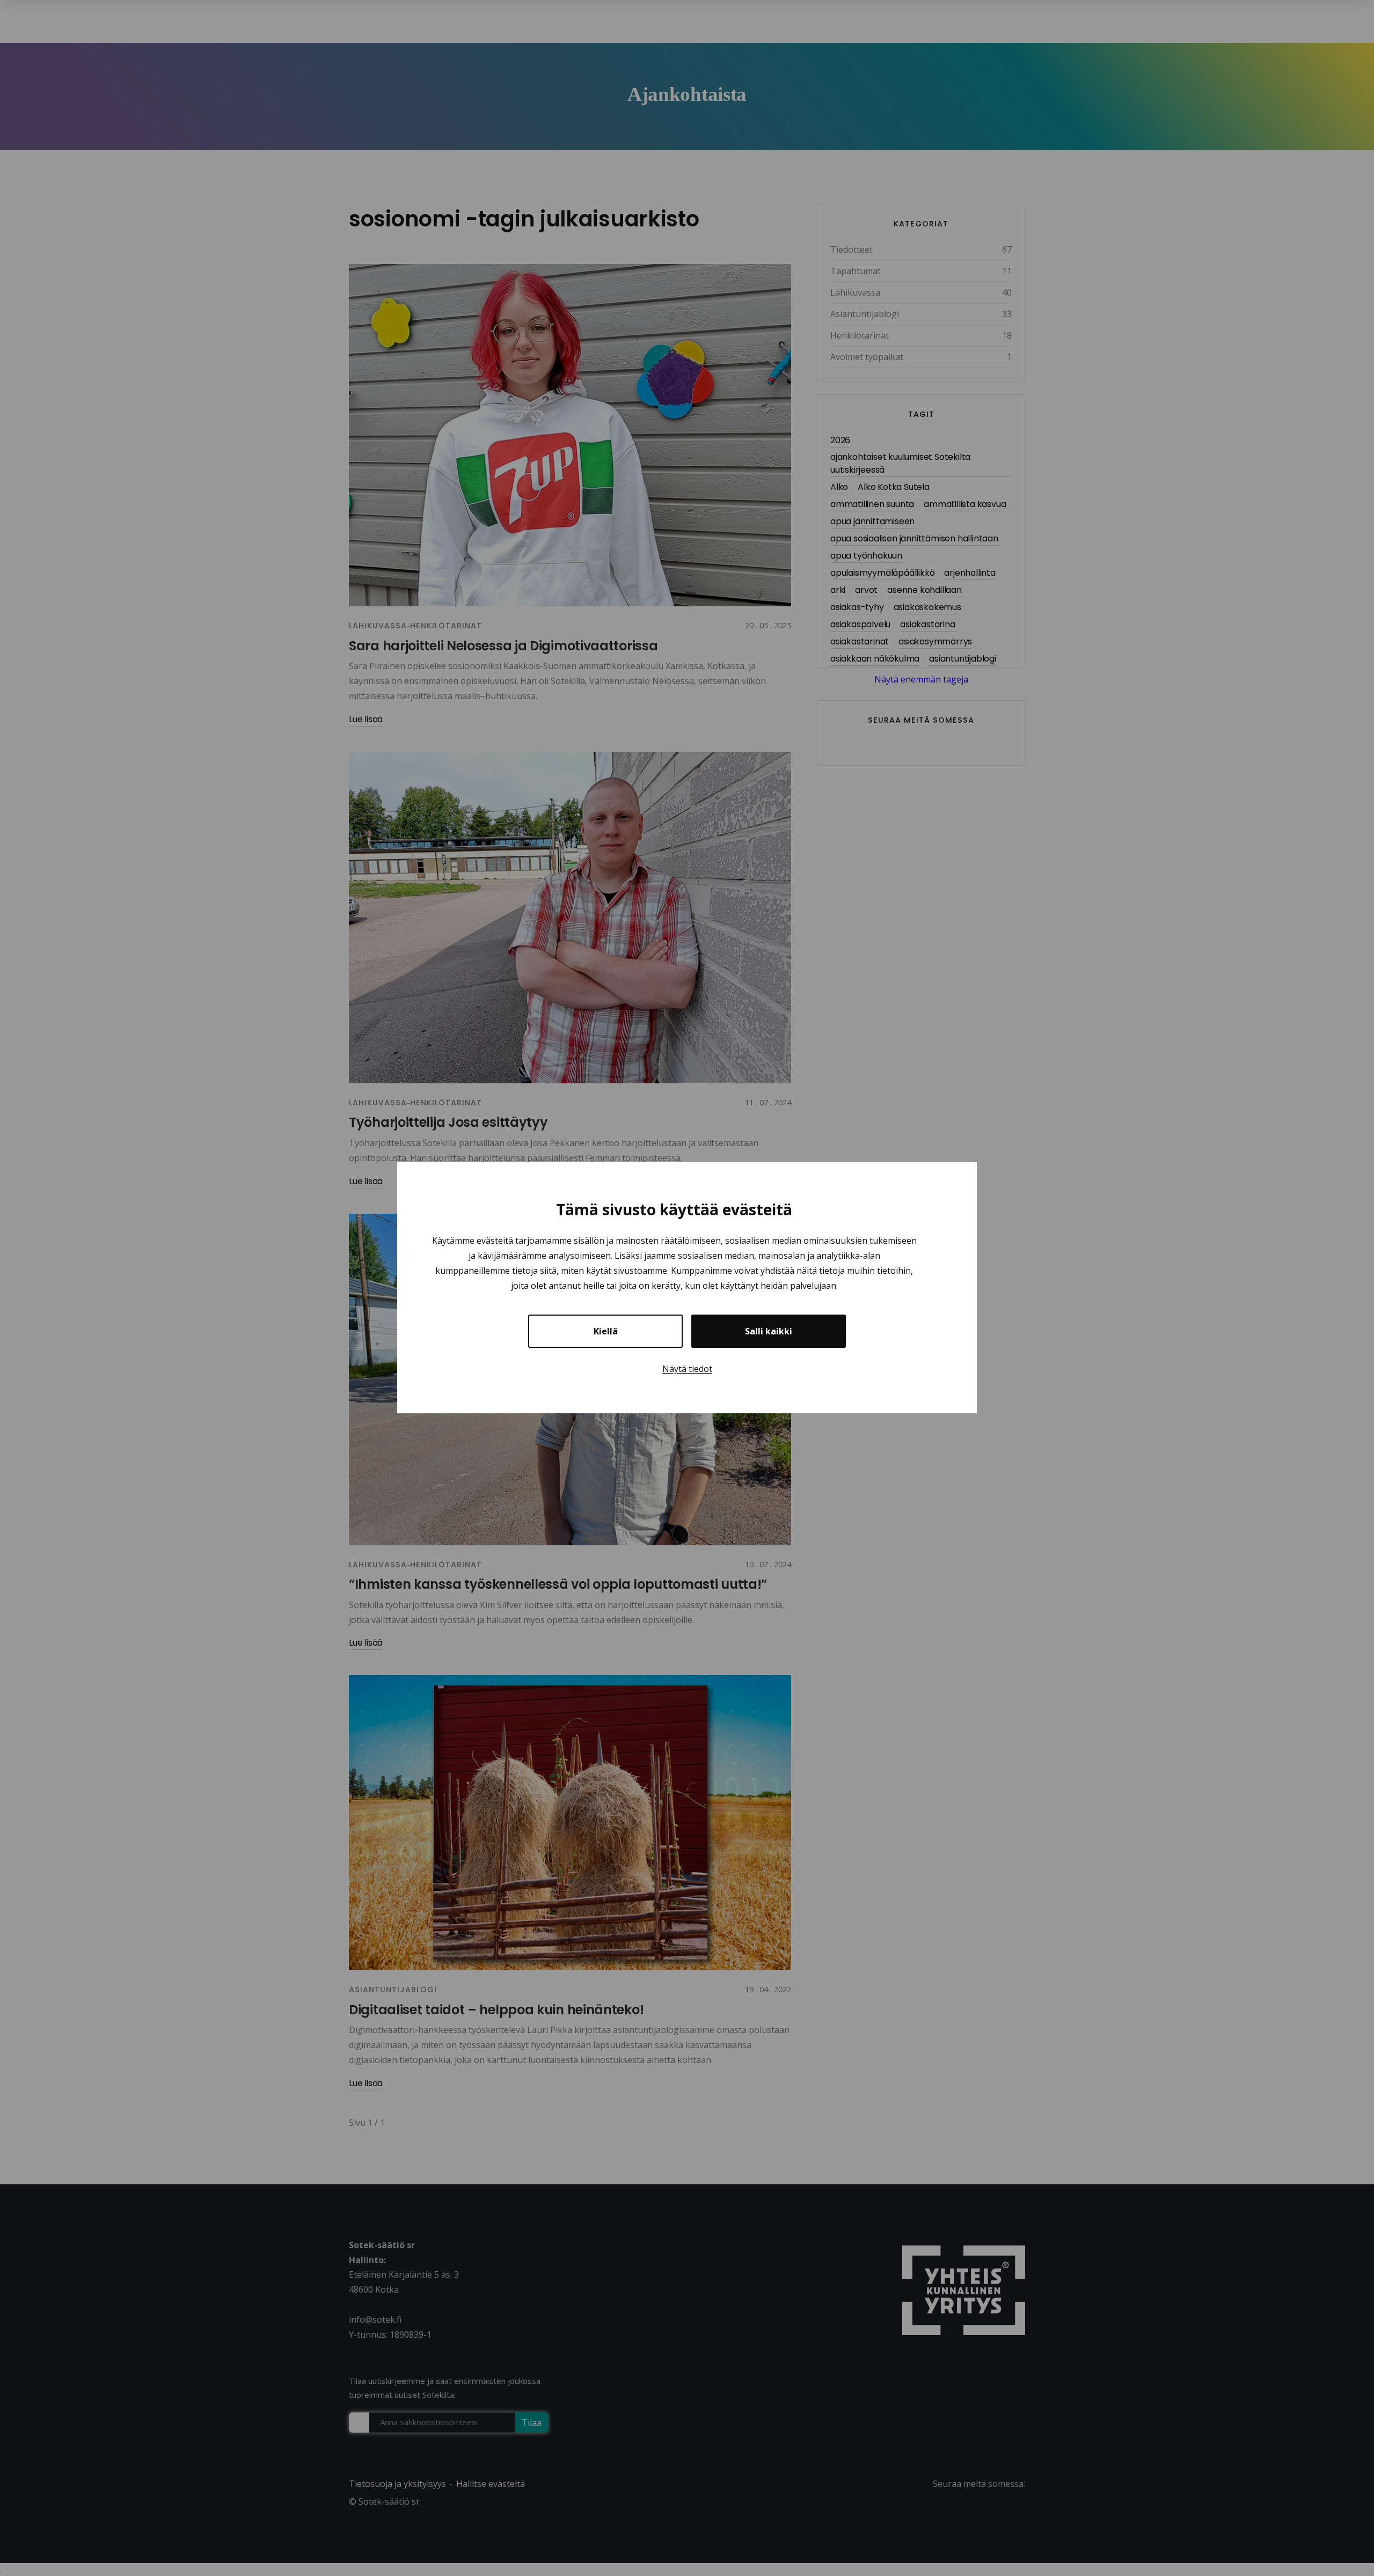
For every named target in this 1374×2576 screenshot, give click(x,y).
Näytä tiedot (687, 1369)
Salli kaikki (769, 1332)
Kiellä (606, 1332)
